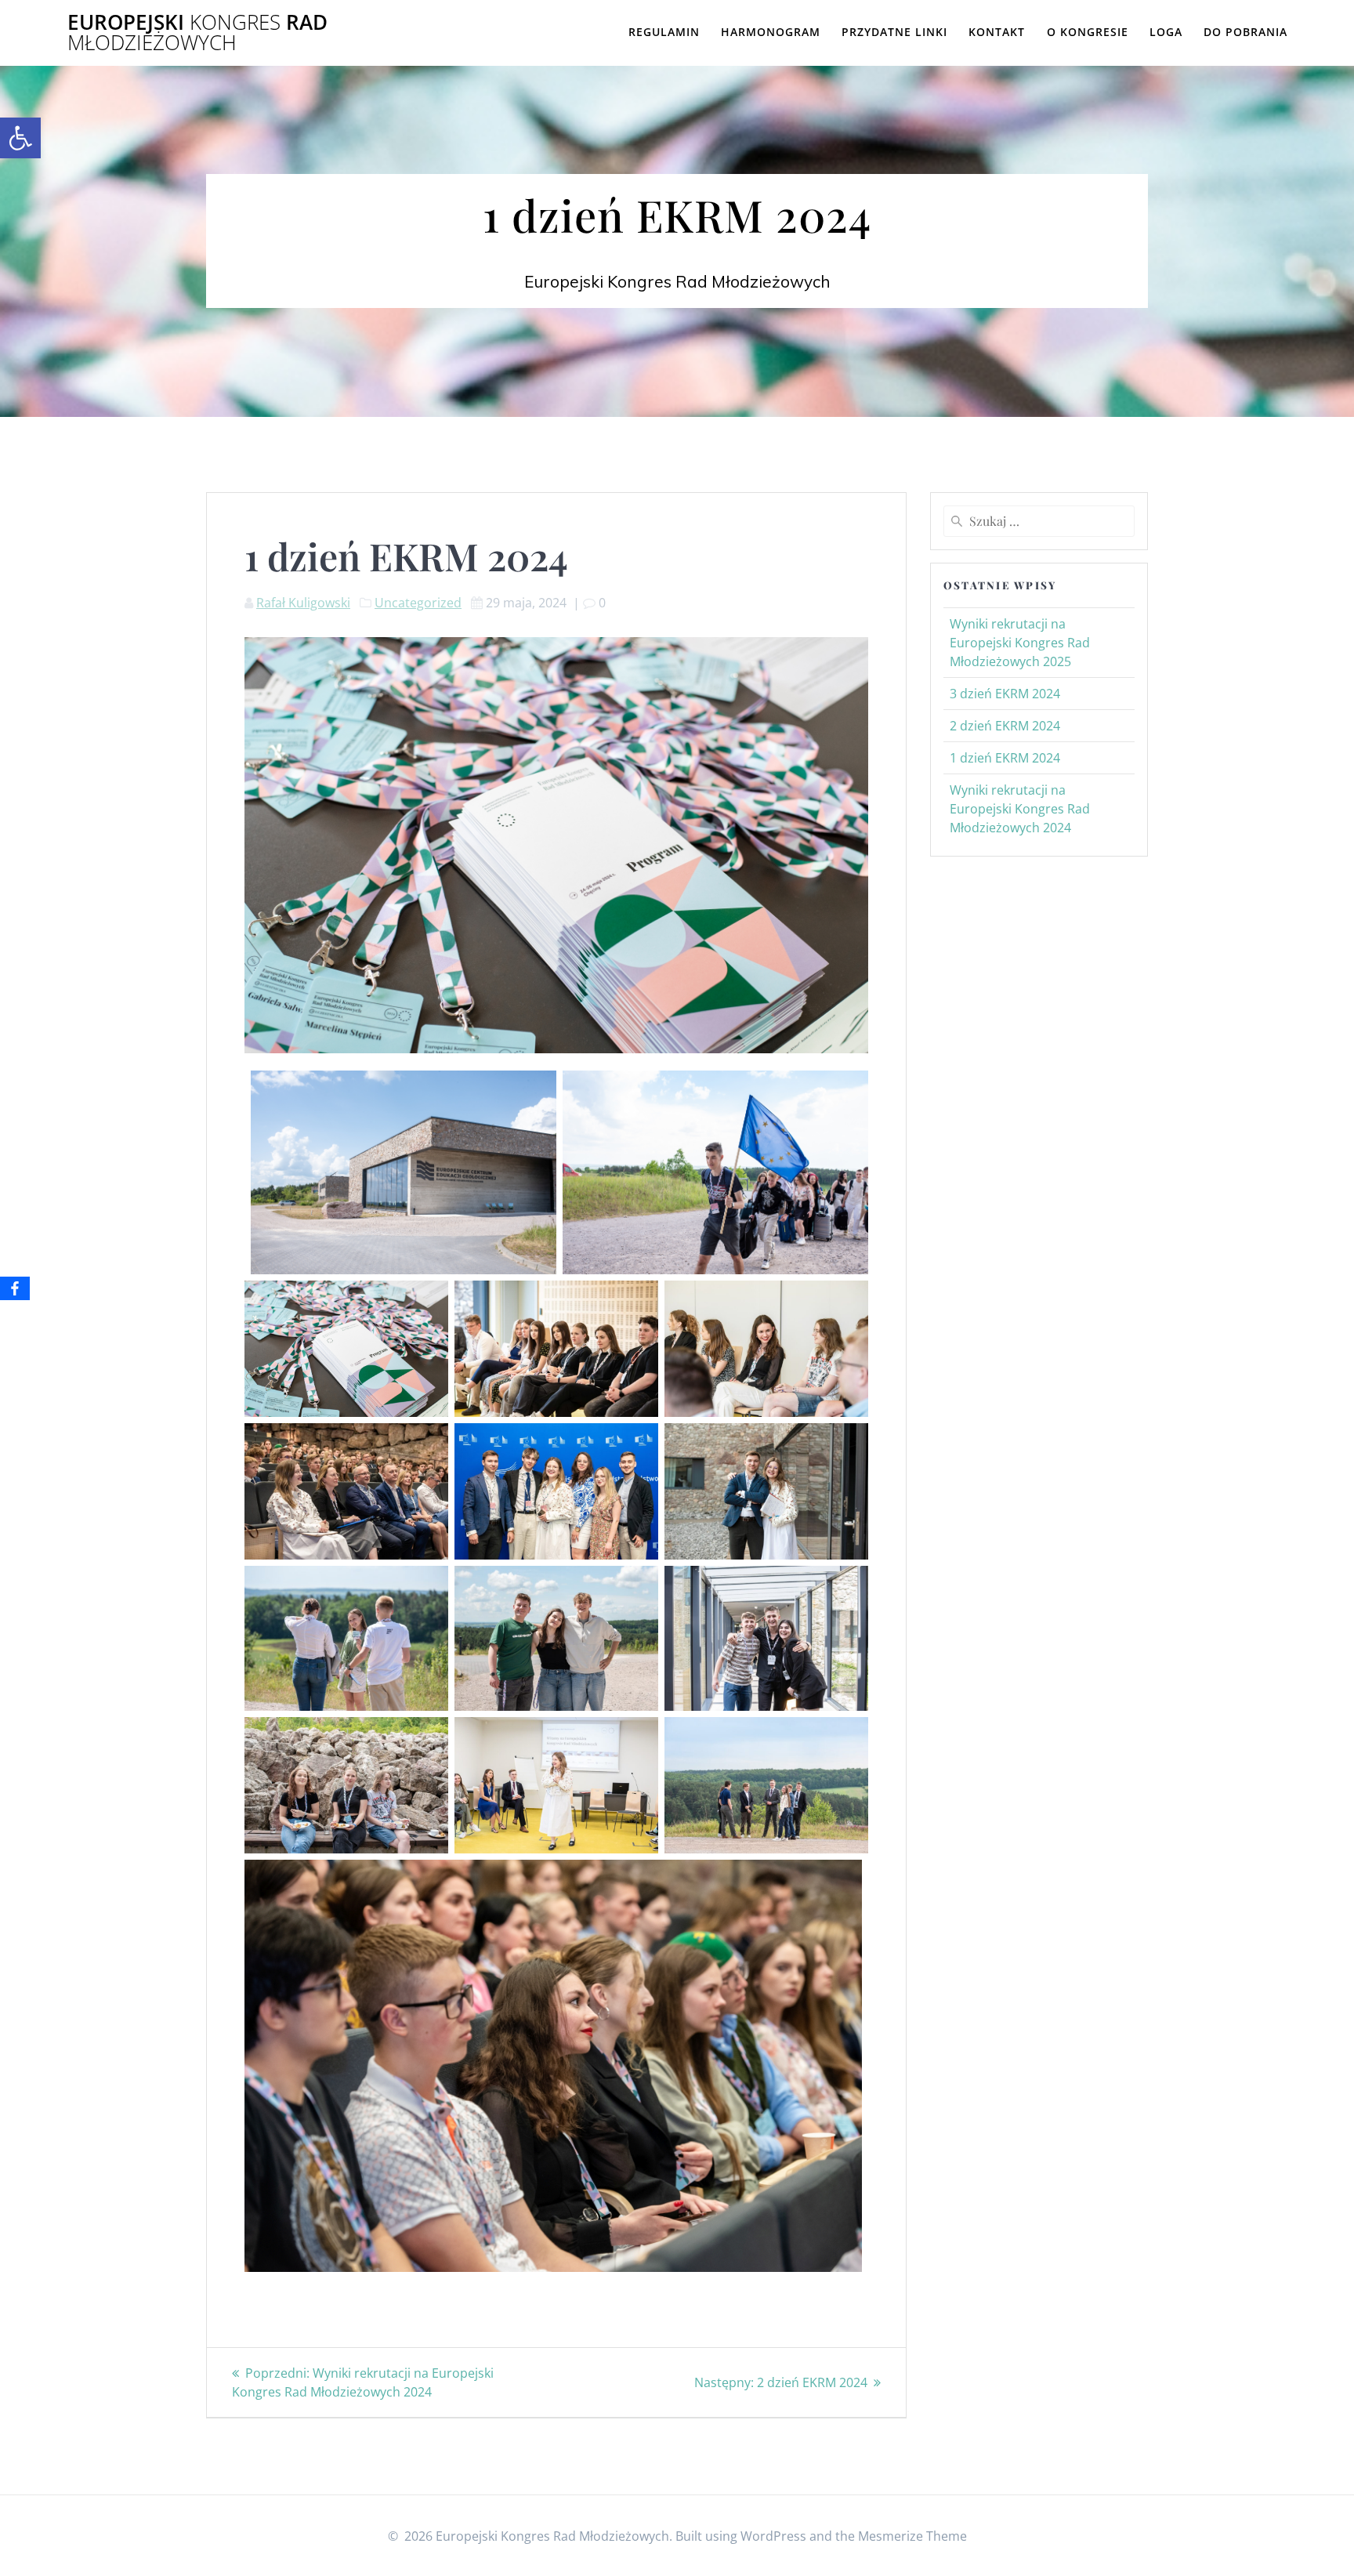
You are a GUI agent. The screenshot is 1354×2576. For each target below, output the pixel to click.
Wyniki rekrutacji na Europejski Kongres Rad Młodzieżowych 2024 (1020, 809)
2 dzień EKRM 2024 (1005, 726)
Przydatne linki (894, 32)
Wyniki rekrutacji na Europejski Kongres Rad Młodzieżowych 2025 (1020, 643)
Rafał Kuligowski (303, 603)
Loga (1166, 32)
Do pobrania (1245, 32)
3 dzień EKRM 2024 (1005, 694)
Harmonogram (771, 32)
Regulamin (664, 32)
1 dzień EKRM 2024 (1005, 758)
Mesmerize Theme (912, 2536)
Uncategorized (418, 603)
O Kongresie (1088, 32)
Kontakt (997, 32)
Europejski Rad (197, 33)
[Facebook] (15, 1288)
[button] (20, 138)
